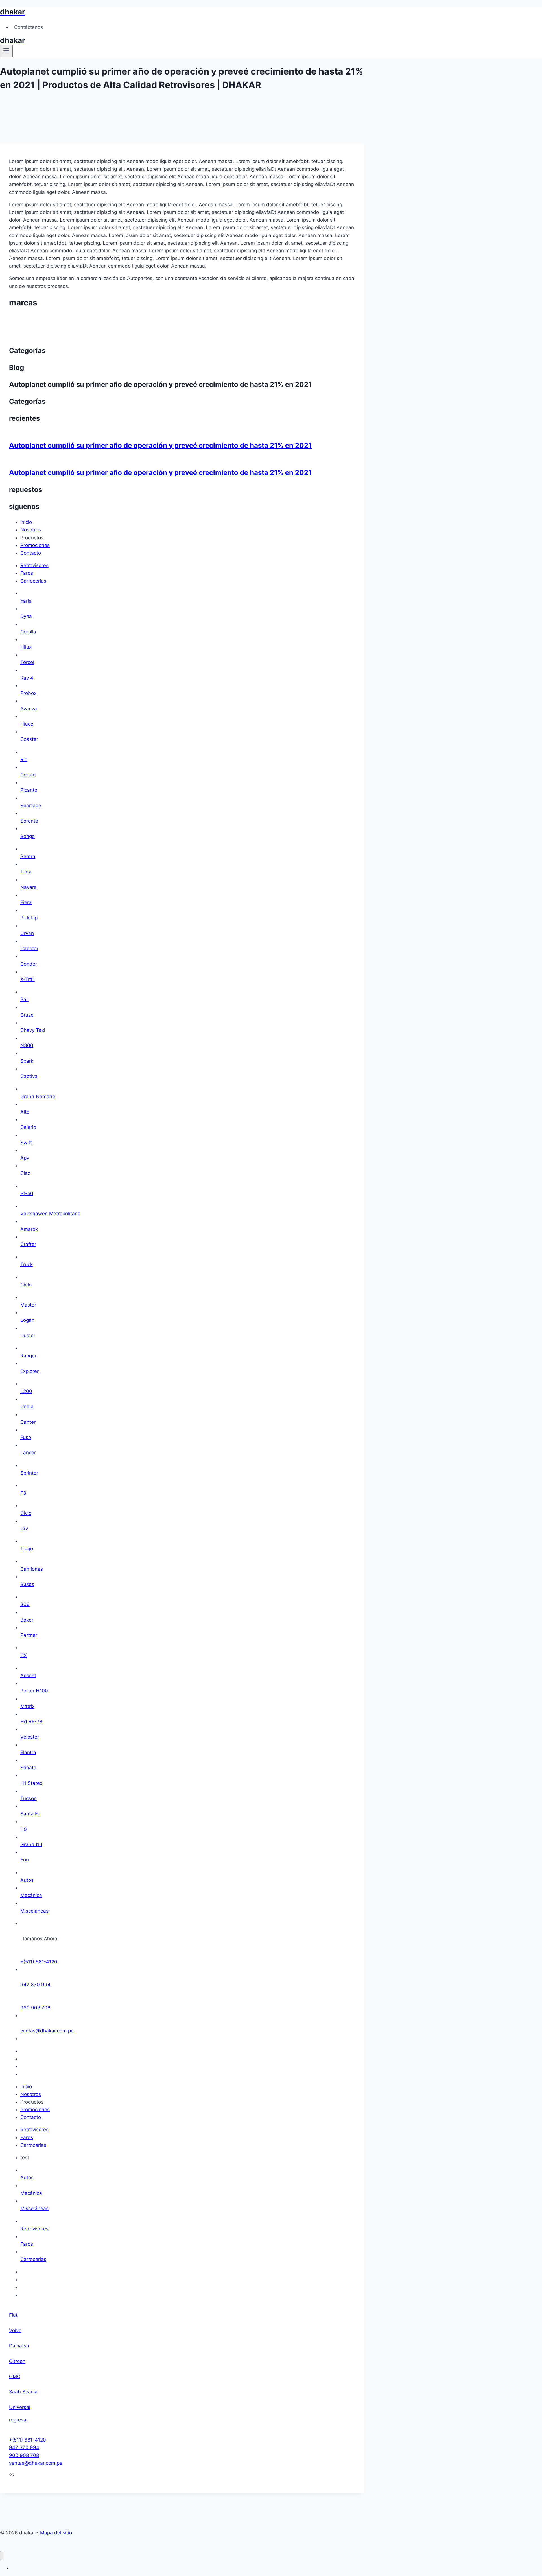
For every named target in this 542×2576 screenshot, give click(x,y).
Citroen (17, 2361)
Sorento (29, 821)
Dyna (26, 616)
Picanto (29, 790)
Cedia (27, 1407)
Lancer (28, 1453)
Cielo (26, 1285)
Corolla (28, 632)
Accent (28, 1676)
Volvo (15, 2330)
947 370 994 (35, 1985)
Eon (25, 1860)
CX (24, 1655)
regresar (18, 2420)
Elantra (28, 1752)
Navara (29, 887)
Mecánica (31, 1895)
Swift (26, 1143)
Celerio (28, 1127)
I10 (24, 1829)
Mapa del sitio (56, 2533)
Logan (27, 1320)
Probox (28, 693)
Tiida (26, 872)
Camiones (32, 1569)
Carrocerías (33, 2259)
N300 (27, 1045)
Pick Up (29, 918)
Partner (29, 1635)
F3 (23, 1493)
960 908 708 (35, 2008)
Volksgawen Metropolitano (50, 1214)
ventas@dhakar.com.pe (47, 2031)
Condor (29, 964)
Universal (20, 2407)
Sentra (28, 856)
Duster (28, 1336)
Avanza (29, 709)
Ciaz (25, 1173)
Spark (27, 1061)
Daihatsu (19, 2346)
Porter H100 (34, 1691)
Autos (27, 1880)
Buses (27, 1584)
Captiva (29, 1076)
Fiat (13, 2315)
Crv (24, 1529)
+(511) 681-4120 (39, 1962)
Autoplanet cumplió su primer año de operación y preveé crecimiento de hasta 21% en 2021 (160, 445)
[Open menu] (6, 51)
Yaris (26, 601)
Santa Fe (30, 1814)
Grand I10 (31, 1844)
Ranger (28, 1356)
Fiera (26, 902)
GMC (15, 2377)
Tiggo (27, 1549)
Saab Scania (23, 2392)
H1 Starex (31, 1783)
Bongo (28, 836)
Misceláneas (34, 1911)
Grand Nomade (38, 1097)
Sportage (31, 806)
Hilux (26, 647)
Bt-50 (27, 1193)
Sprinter (29, 1473)
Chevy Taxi (33, 1030)
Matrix (27, 1706)
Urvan (27, 933)
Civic (26, 1513)
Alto (25, 1112)
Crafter (28, 1244)
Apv (25, 1158)
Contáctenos (29, 27)
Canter (28, 1422)
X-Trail (28, 979)
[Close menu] (2, 2556)
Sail (24, 999)
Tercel (27, 662)
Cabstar (29, 949)
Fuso (26, 1437)
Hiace (27, 724)
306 (25, 1604)
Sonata (28, 1768)
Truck (27, 1264)
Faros (27, 2244)
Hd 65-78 (31, 1722)
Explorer (29, 1371)
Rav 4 (28, 678)
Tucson (29, 1798)
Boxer (27, 1620)
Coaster (29, 739)
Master (28, 1305)
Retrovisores (34, 2229)
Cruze (27, 1015)
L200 (26, 1391)
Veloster (30, 1737)
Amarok (29, 1229)
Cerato (28, 775)
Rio (24, 759)
